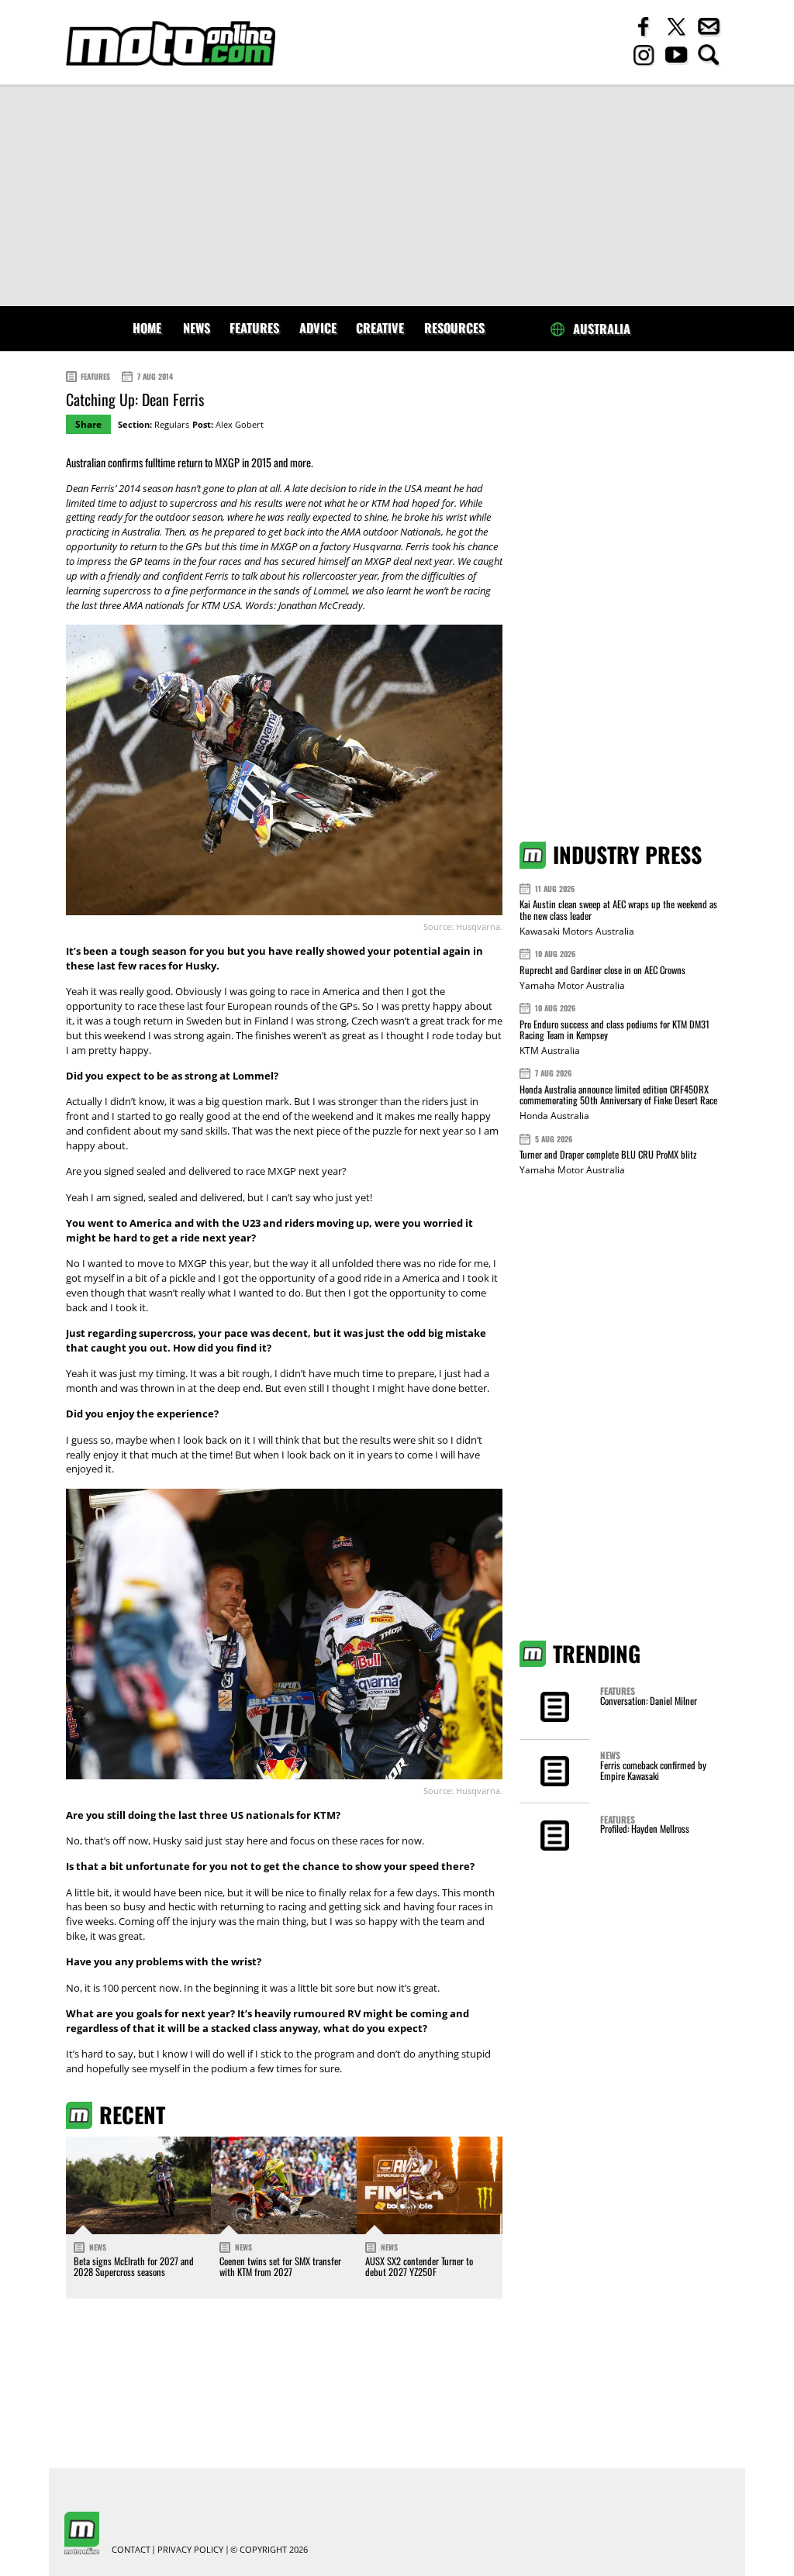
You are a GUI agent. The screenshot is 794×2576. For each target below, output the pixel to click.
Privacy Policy (190, 2550)
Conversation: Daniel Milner (649, 1701)
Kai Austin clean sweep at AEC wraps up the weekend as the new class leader (618, 909)
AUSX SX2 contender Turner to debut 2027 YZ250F (419, 2266)
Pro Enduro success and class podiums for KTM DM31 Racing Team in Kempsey (614, 1030)
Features (254, 328)
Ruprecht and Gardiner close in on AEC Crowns (602, 970)
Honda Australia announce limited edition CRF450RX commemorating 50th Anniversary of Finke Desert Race (618, 1095)
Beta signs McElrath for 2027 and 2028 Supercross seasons (134, 2266)
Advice (318, 328)
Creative (380, 328)
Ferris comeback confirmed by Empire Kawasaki (653, 1770)
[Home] (171, 44)
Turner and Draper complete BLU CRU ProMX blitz (608, 1154)
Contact (131, 2550)
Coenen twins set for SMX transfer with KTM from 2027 (280, 2266)
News (197, 328)
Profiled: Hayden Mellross (645, 1829)
